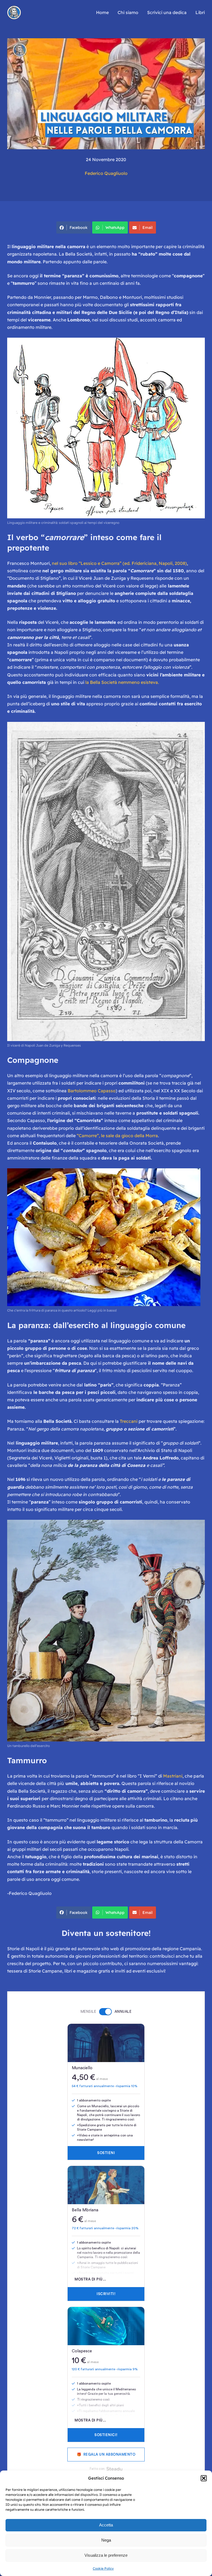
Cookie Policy (103, 2568)
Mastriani (173, 1776)
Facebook (79, 227)
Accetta (106, 2525)
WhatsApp (115, 227)
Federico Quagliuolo (106, 173)
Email (148, 227)
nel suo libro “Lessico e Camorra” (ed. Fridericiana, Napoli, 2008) (119, 563)
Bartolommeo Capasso (92, 1091)
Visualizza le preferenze (106, 2555)
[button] (204, 2478)
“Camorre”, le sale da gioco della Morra (117, 1136)
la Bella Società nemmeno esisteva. (122, 682)
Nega (106, 2540)
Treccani (129, 1421)
